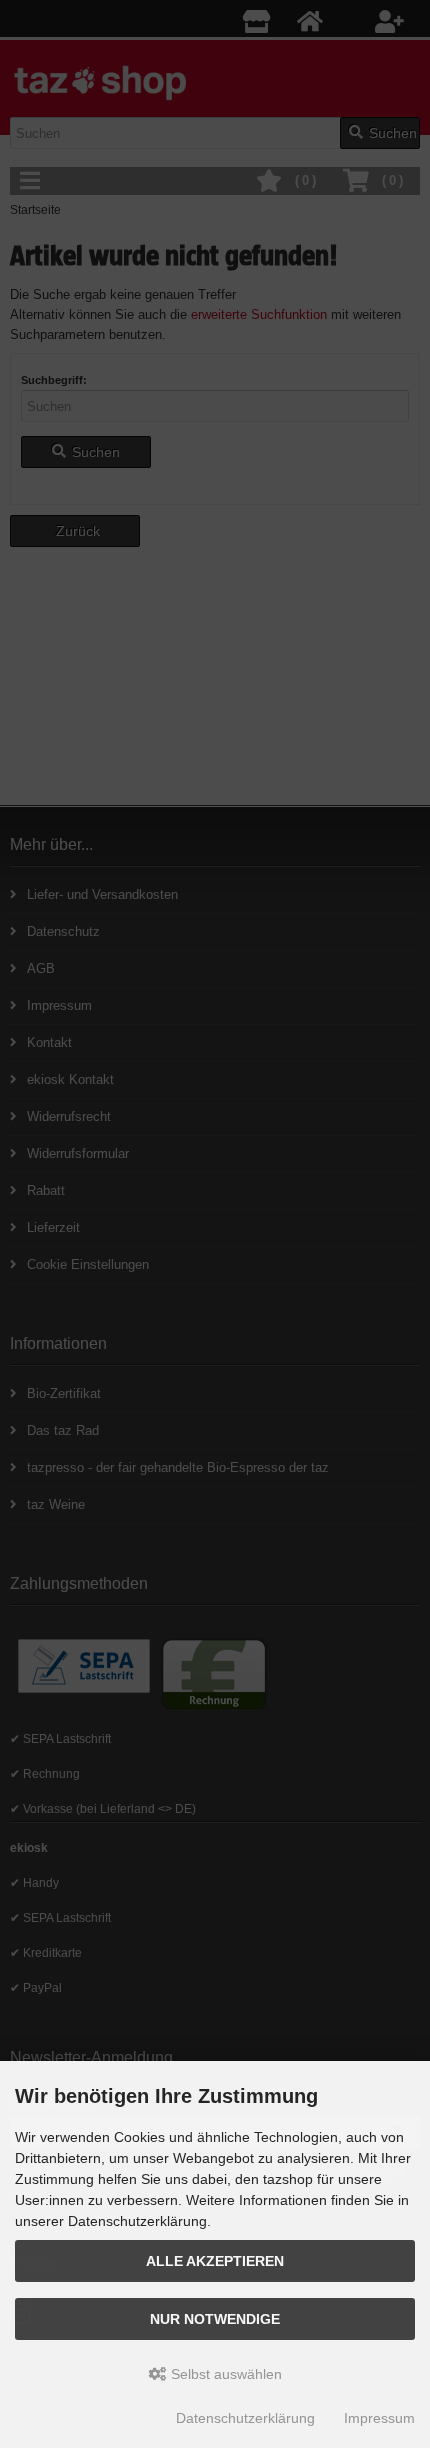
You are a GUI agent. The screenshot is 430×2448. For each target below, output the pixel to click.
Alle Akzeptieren (215, 2261)
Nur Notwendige (215, 2319)
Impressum (379, 2418)
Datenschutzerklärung (245, 2418)
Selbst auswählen (224, 2374)
